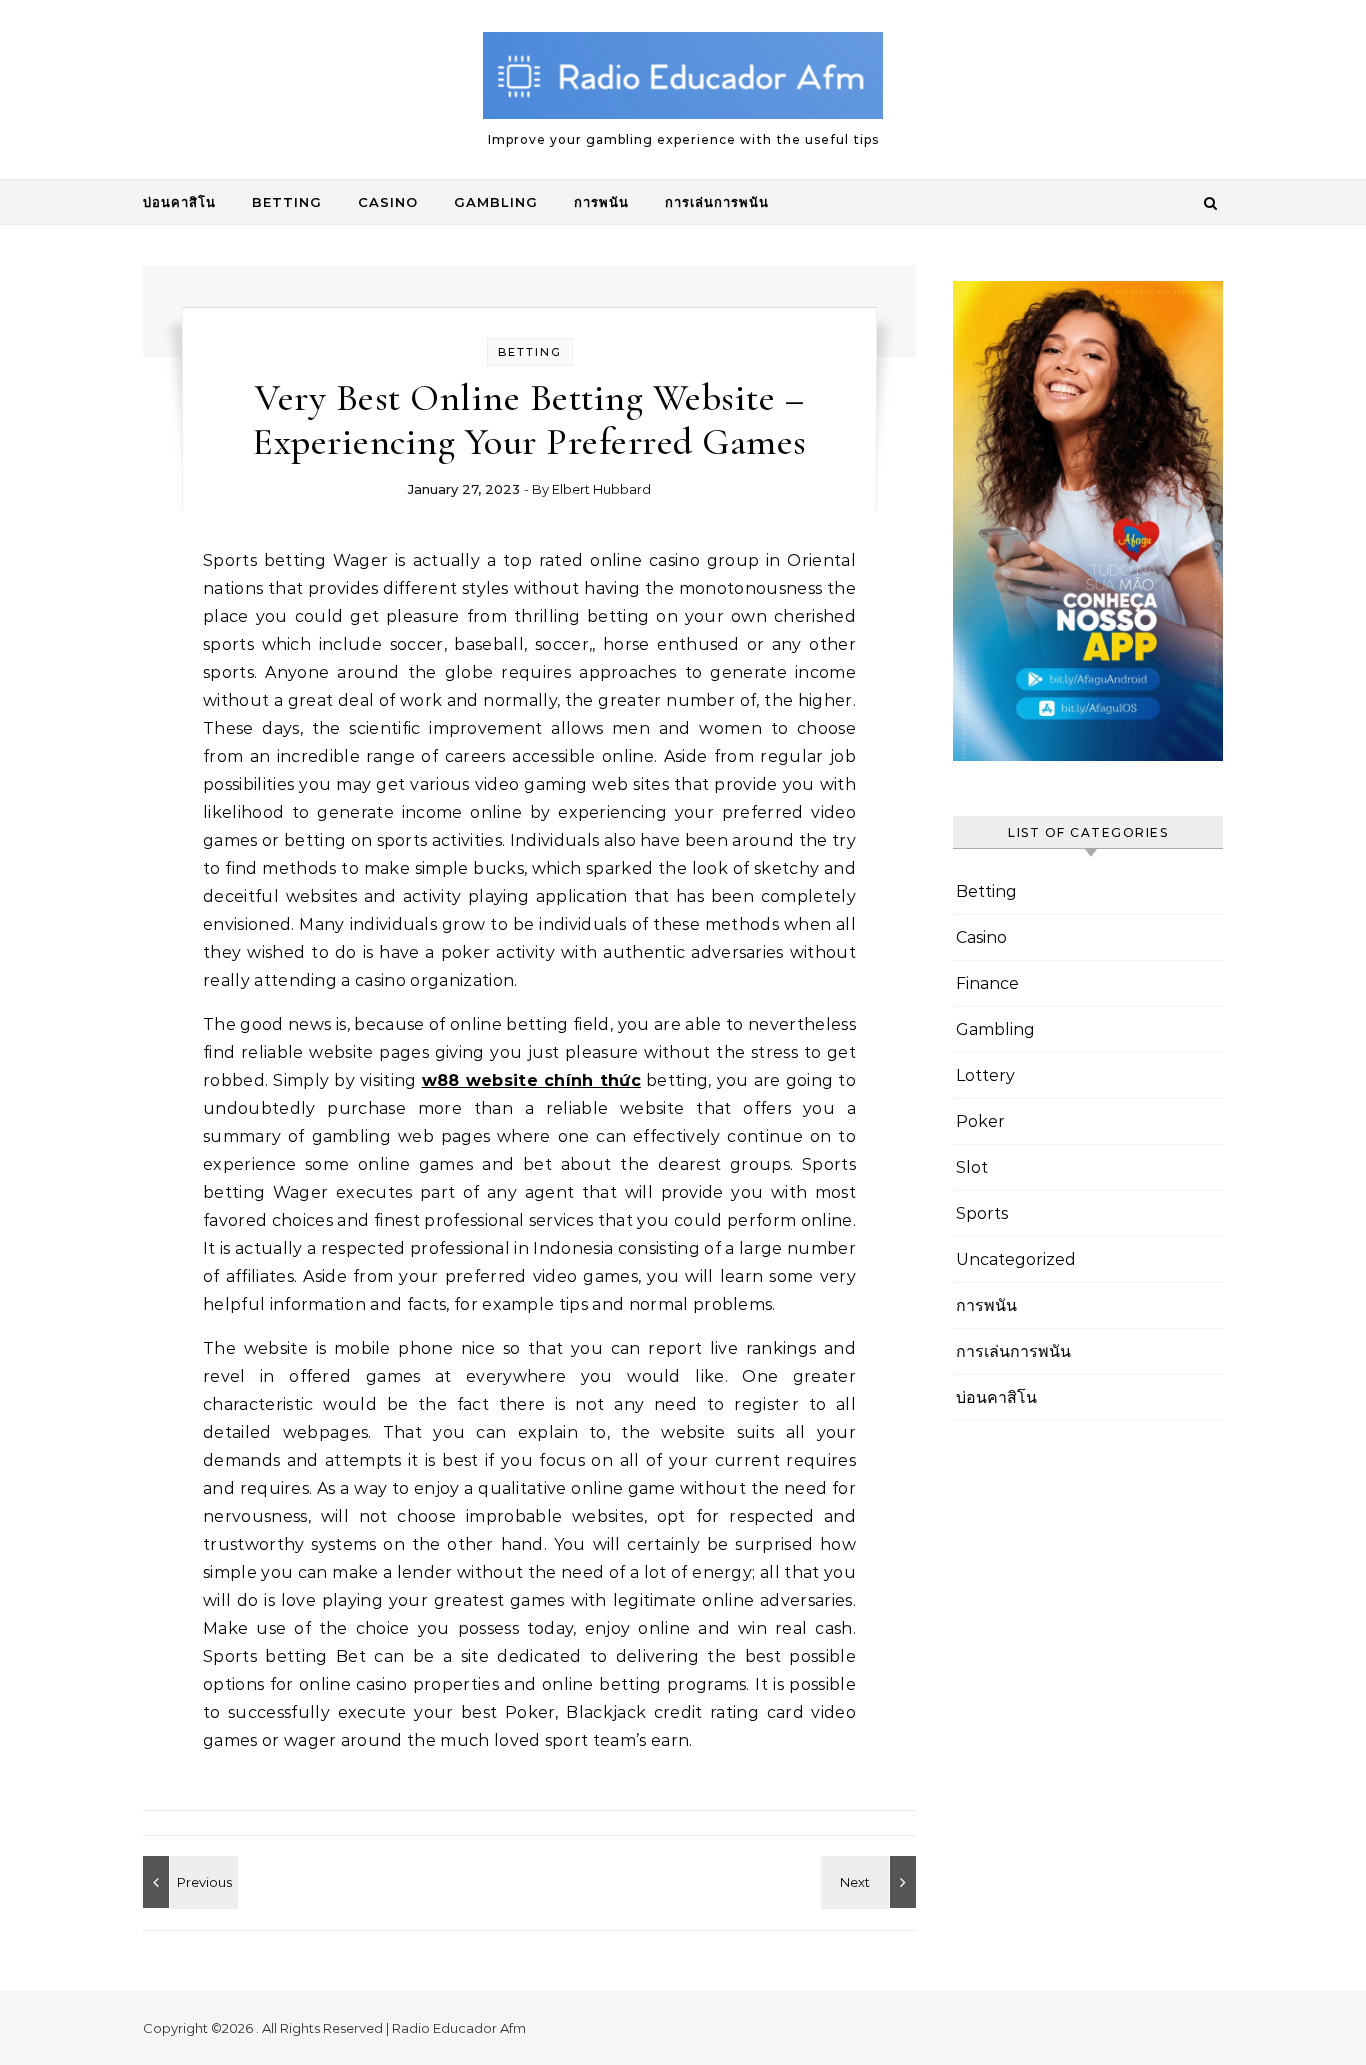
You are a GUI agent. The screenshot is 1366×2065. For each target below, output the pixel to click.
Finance (987, 983)
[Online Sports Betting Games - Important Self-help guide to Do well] (871, 1882)
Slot (972, 1167)
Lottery (985, 1075)
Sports (982, 1213)
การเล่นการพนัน (717, 202)
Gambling (496, 202)
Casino (388, 202)
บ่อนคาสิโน (179, 202)
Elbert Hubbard (601, 489)
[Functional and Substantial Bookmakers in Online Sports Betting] (188, 1882)
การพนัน (601, 202)
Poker (980, 1121)
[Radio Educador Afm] (683, 81)
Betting (287, 202)
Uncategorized (1016, 1259)
